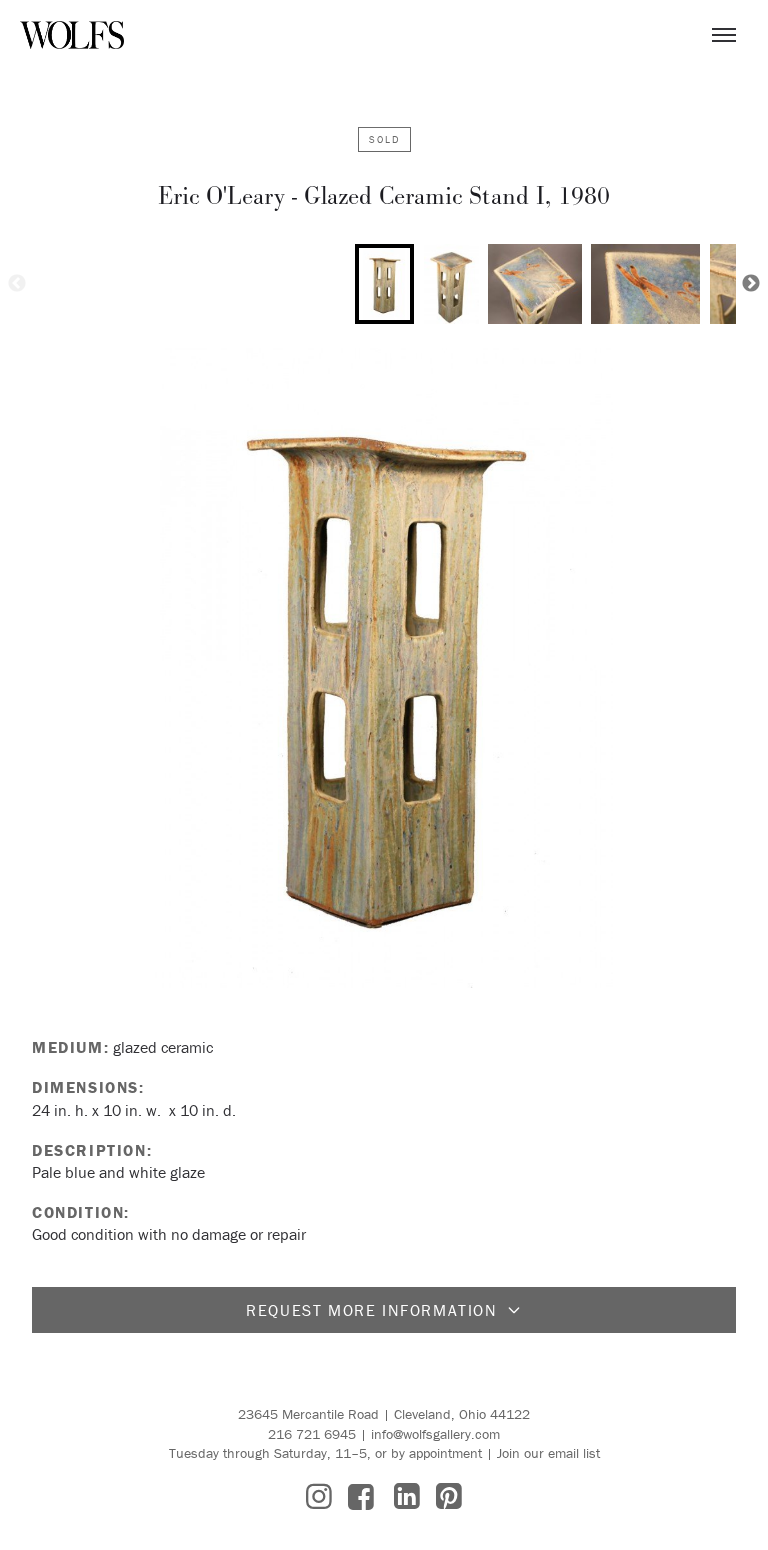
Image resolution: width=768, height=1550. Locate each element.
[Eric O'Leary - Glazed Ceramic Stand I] (384, 668)
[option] (384, 284)
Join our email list (548, 1453)
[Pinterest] (449, 1496)
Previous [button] (17, 284)
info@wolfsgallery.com (435, 1434)
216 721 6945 (312, 1434)
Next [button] (751, 284)
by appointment (436, 1453)
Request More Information (371, 1310)
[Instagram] (319, 1496)
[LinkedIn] (407, 1496)
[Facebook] (361, 1496)
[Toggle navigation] (724, 35)
